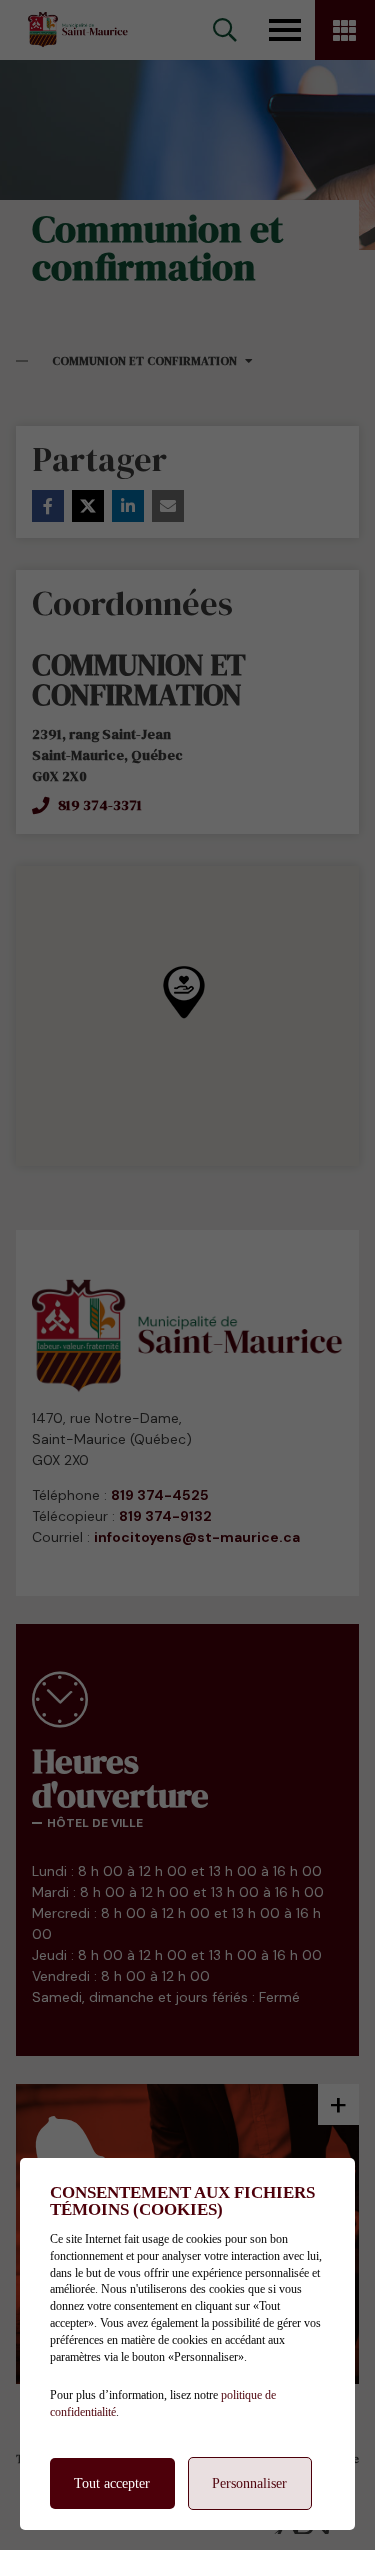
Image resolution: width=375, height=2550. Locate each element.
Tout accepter (112, 2483)
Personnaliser (249, 2483)
